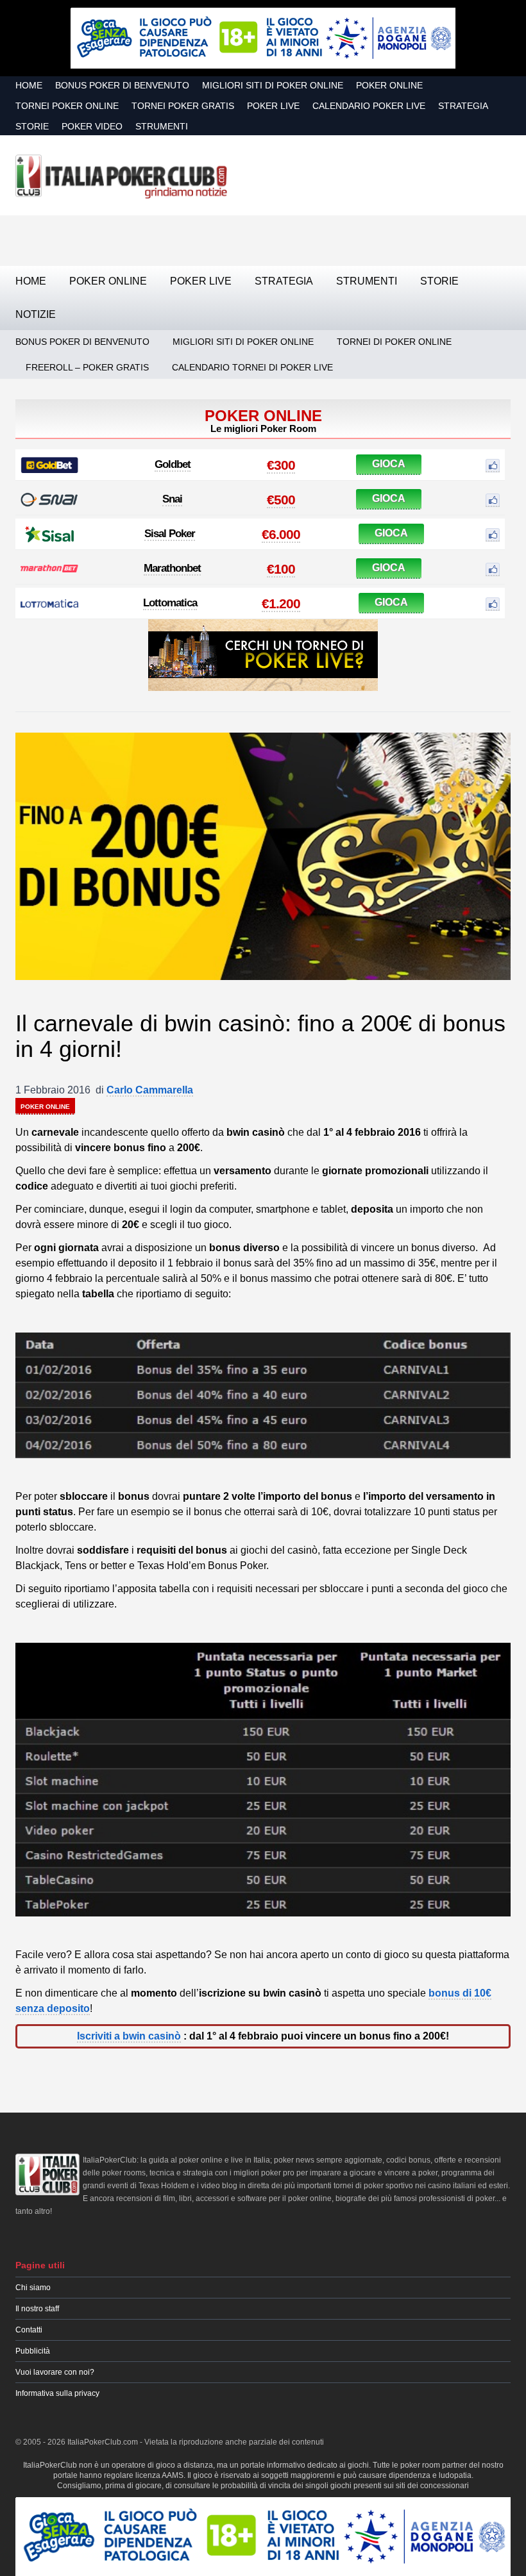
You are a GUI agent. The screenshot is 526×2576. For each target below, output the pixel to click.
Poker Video (92, 126)
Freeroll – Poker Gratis (87, 367)
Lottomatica (170, 603)
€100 (281, 569)
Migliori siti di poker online (273, 85)
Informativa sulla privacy (57, 2393)
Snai (172, 499)
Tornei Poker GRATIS (183, 106)
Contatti (29, 2330)
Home (29, 85)
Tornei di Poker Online (394, 342)
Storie (32, 126)
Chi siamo (33, 2288)
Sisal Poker (170, 534)
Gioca (389, 464)
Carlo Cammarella (150, 1090)
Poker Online (389, 85)
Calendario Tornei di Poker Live (252, 367)
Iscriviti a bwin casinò (129, 2036)
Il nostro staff (37, 2309)
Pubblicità (33, 2351)
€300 (281, 465)
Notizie (36, 314)
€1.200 (281, 603)
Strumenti (162, 126)
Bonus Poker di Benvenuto (122, 85)
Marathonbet (172, 568)
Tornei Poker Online (67, 106)
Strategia (463, 106)
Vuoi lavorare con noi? (55, 2372)
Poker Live (273, 106)
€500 (281, 500)
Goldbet (173, 464)
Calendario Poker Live (369, 106)
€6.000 (281, 534)
